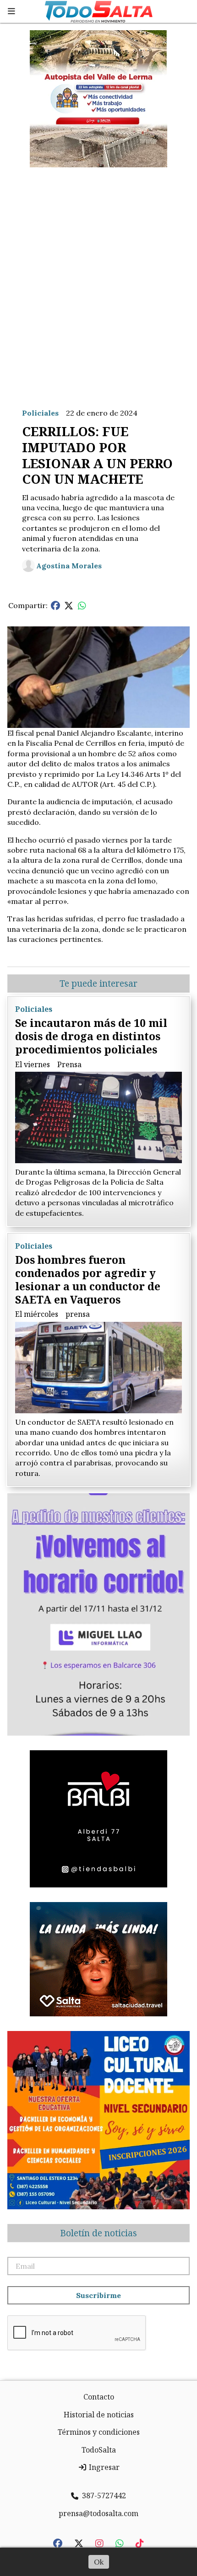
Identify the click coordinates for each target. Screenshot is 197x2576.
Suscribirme (98, 2295)
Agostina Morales (69, 566)
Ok (99, 2562)
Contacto (99, 2397)
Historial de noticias (99, 2415)
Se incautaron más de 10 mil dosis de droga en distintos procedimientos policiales (91, 1036)
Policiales (40, 413)
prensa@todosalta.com (98, 2513)
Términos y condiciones (99, 2432)
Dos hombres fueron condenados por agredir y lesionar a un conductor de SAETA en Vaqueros (88, 1279)
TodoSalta (99, 2450)
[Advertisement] (98, 280)
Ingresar (103, 2467)
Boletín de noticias (98, 2233)
